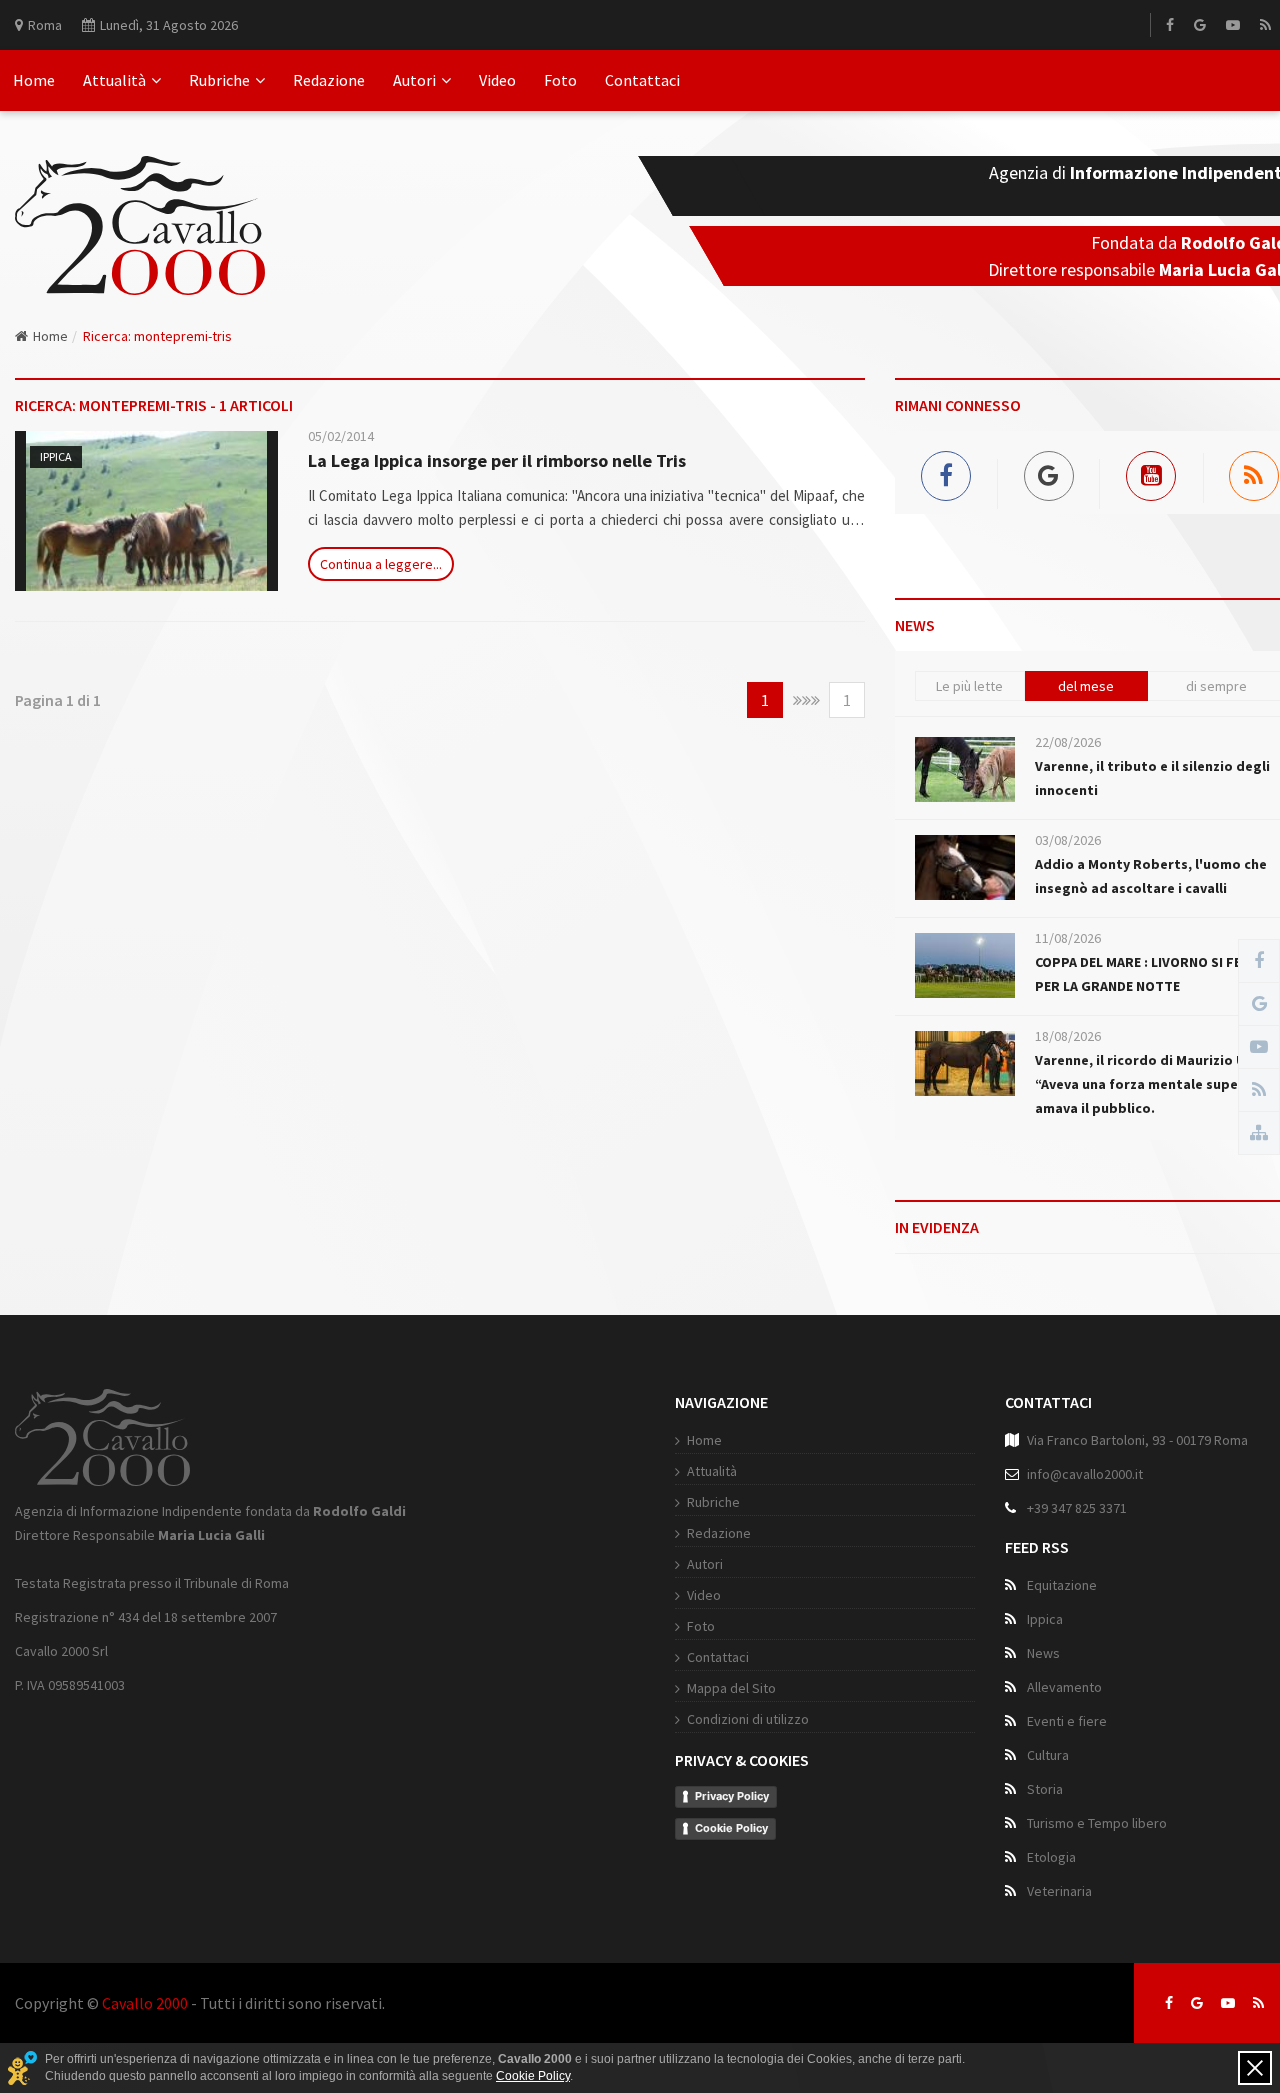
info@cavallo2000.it (1085, 1474)
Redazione (329, 80)
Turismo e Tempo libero (1097, 1823)
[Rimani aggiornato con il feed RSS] (1258, 2003)
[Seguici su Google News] (1197, 2003)
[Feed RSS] (1265, 25)
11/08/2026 (1068, 938)
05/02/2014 (341, 436)
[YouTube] (1233, 25)
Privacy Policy (732, 1796)
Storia (1045, 1789)
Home (34, 80)
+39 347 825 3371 (1077, 1508)
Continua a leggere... (381, 564)
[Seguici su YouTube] (1228, 2003)
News (1043, 1653)
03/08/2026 (1068, 840)
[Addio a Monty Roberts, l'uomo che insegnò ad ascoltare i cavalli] (965, 867)
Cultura (1048, 1755)
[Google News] (1200, 25)
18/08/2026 (1068, 1036)
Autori (414, 80)
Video (497, 80)
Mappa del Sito (731, 1688)
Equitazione (1062, 1585)
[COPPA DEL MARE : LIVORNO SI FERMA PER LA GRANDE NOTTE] (965, 965)
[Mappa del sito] (1259, 1133)
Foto (560, 80)
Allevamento (1064, 1687)
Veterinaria (1059, 1891)
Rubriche (219, 80)
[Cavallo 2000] (140, 201)
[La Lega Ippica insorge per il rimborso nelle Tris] (146, 511)
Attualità (114, 80)
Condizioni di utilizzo (748, 1719)
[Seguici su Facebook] (1169, 2003)
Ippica (56, 456)
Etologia (1051, 1857)
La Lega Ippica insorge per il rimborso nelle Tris (497, 460)
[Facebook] (1170, 25)
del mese (1086, 686)
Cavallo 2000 (145, 2003)
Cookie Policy (731, 1828)
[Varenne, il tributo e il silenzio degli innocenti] (965, 769)
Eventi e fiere (1067, 1721)
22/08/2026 (1068, 742)
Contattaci (642, 80)
